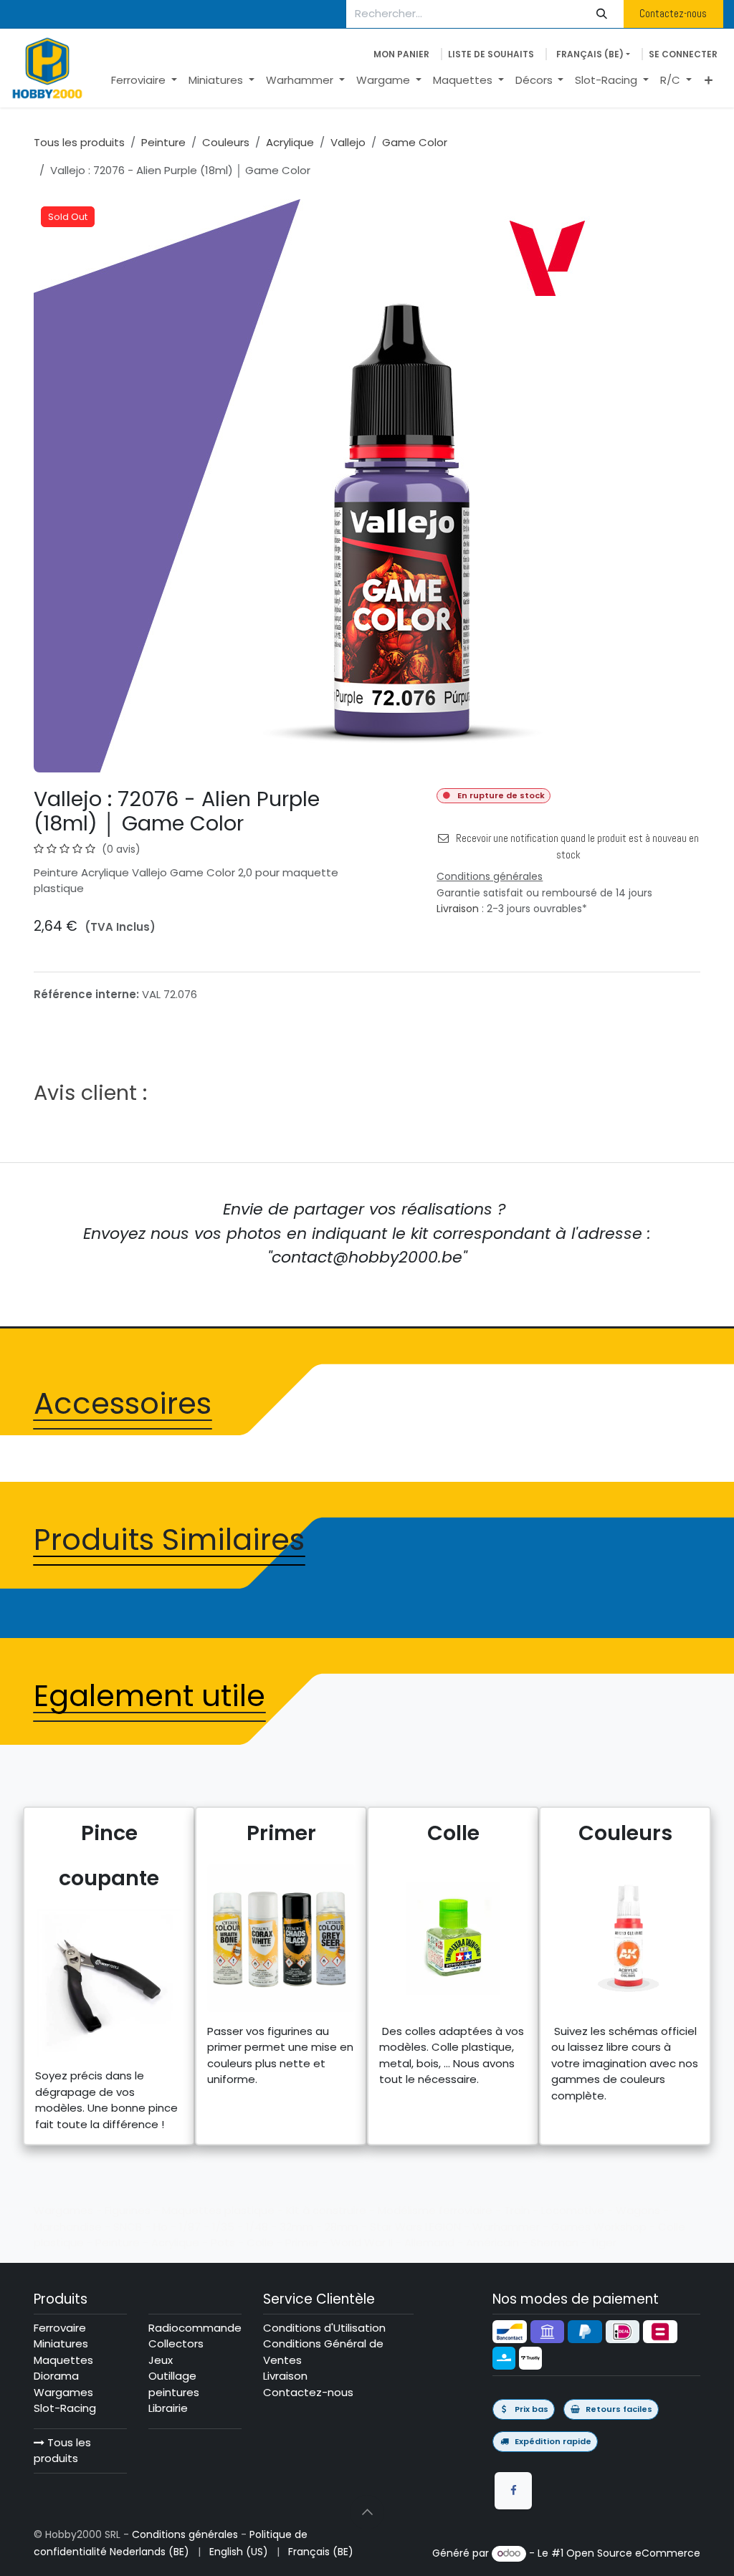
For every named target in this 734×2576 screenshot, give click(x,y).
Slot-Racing (65, 2408)
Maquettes (63, 2360)
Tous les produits (62, 2451)
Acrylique (290, 142)
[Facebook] (513, 2491)
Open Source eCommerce (633, 2553)
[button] (367, 2512)
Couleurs (226, 142)
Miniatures (61, 2343)
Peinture (163, 142)
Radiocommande (195, 2328)
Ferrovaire (60, 2328)
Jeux (161, 2360)
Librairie (168, 2408)
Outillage (172, 2376)
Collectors (176, 2343)
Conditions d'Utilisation (324, 2328)
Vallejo (348, 142)
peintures (174, 2392)
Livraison (458, 909)
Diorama (56, 2376)
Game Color (415, 142)
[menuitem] (144, 81)
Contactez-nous (673, 13)
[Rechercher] (602, 14)
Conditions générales (185, 2534)
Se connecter (683, 54)
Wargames (63, 2392)
